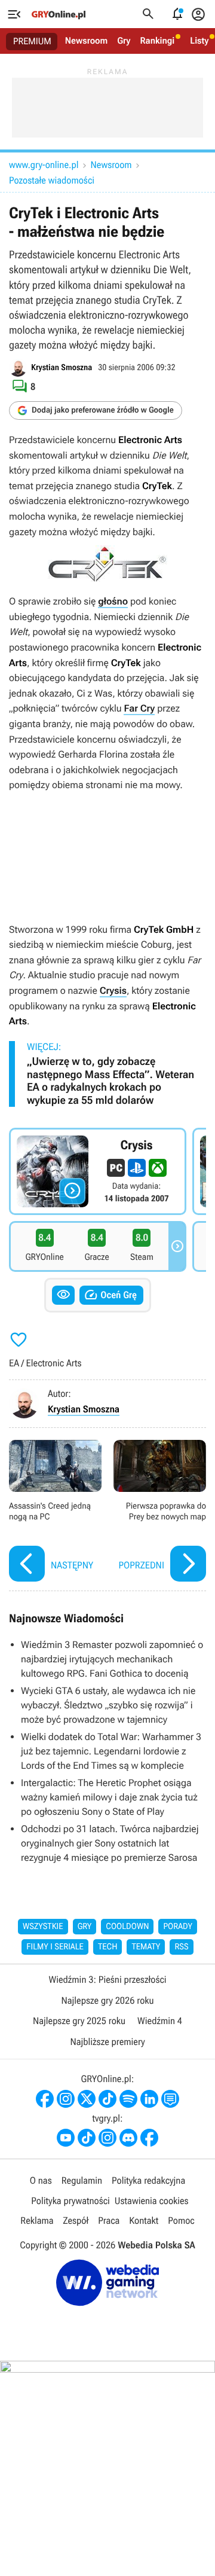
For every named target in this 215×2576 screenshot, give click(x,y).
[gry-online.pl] (59, 14)
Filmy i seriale (55, 1947)
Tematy (146, 1947)
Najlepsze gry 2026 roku (107, 2000)
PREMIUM (32, 41)
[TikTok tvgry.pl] (87, 2138)
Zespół (76, 2221)
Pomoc (181, 2221)
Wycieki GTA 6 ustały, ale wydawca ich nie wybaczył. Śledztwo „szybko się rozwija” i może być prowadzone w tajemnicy (108, 1705)
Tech (108, 1947)
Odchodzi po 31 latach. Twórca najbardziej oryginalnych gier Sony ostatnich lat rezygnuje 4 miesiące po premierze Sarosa (110, 1843)
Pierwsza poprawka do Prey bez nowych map (160, 1513)
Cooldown (127, 1927)
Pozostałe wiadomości (52, 180)
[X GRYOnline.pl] (87, 2099)
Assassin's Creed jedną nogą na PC (55, 1513)
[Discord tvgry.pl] (128, 2138)
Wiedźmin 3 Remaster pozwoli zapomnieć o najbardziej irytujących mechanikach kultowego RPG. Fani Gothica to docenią (112, 1659)
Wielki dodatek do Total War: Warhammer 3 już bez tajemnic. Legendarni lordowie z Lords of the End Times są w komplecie (111, 1751)
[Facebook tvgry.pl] (149, 2138)
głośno (113, 601)
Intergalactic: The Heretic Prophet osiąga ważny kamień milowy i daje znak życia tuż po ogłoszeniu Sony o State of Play (109, 1797)
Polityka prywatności (70, 2201)
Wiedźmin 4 (160, 2021)
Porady (178, 1927)
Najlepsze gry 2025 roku (79, 2021)
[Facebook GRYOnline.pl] (45, 2099)
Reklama (37, 2221)
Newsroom (86, 41)
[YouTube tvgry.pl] (66, 2138)
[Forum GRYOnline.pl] (170, 2099)
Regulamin (82, 2180)
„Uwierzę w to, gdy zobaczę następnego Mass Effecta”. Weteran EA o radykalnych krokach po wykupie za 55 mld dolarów (110, 1081)
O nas (41, 2180)
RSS (181, 1947)
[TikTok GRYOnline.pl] (107, 2099)
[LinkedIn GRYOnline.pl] (149, 2099)
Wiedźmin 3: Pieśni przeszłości (107, 1980)
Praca (109, 2221)
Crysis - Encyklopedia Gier (98, 1171)
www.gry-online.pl (44, 165)
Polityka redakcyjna (148, 2180)
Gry (124, 41)
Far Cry (139, 708)
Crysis (113, 991)
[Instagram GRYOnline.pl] (66, 2099)
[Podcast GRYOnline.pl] (128, 2099)
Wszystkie (43, 1927)
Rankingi (157, 41)
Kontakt (144, 2221)
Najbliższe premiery (107, 2042)
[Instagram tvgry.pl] (107, 2138)
